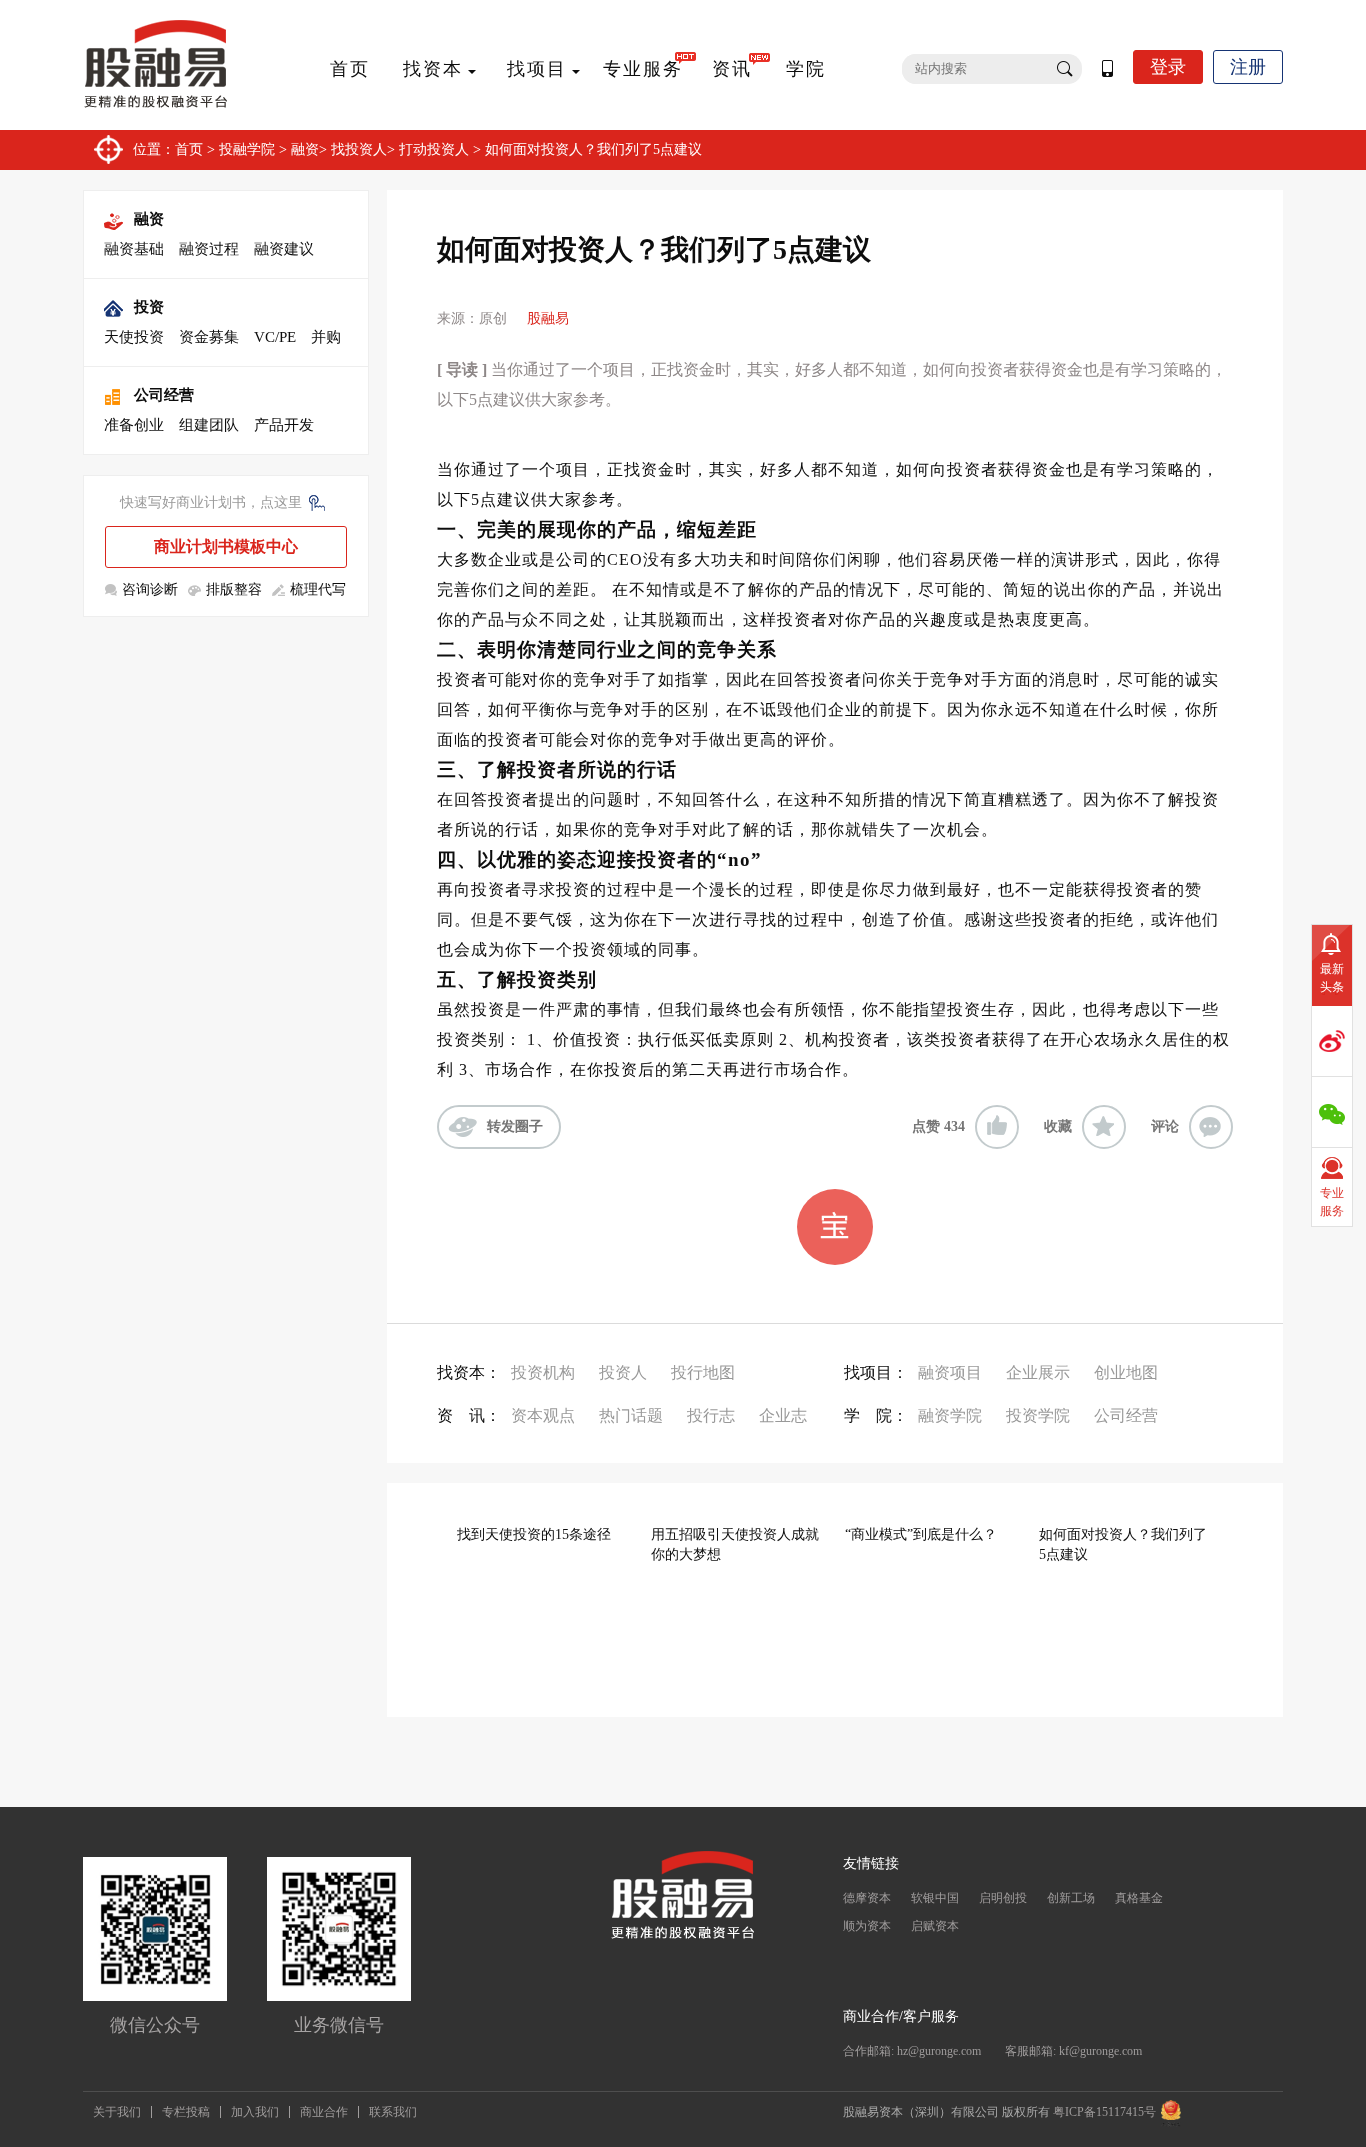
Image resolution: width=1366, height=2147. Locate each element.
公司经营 (164, 395)
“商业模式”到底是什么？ (921, 1534)
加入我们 (255, 2112)
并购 (326, 337)
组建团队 (209, 425)
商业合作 (324, 2112)
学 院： (876, 1415)
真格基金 (1139, 1898)
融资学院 (950, 1415)
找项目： (876, 1372)
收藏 (1058, 1126)
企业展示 (1038, 1372)
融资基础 (134, 249)
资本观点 (543, 1415)
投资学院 (1038, 1415)
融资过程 (209, 249)
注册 (1248, 67)
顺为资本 (867, 1926)
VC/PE (275, 337)
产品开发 (284, 425)
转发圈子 (515, 1126)
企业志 (783, 1415)
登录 (1168, 67)
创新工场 (1071, 1898)
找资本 (433, 69)
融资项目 (950, 1372)
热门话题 (631, 1415)
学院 (806, 69)
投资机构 (543, 1372)
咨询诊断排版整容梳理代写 (234, 589)
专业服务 (643, 69)
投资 (149, 307)
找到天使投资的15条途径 (534, 1534)
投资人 (623, 1372)
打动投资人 (434, 149)
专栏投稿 (186, 2112)
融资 (305, 149)
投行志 (711, 1415)
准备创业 (134, 425)
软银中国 (935, 1898)
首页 (350, 69)
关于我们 (117, 2112)
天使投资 (134, 337)
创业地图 (1126, 1372)
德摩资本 (867, 1898)
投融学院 (247, 149)
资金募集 (209, 337)
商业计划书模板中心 (226, 546)
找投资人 (359, 149)
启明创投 (1003, 1898)
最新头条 (1332, 978)
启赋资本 (935, 1926)
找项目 (537, 69)
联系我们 (393, 2112)
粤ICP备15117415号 (1104, 2112)
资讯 (732, 69)
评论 (1165, 1126)
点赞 (938, 1126)
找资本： (469, 1372)
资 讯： (469, 1415)
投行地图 (703, 1372)
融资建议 (284, 249)
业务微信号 (339, 2025)
